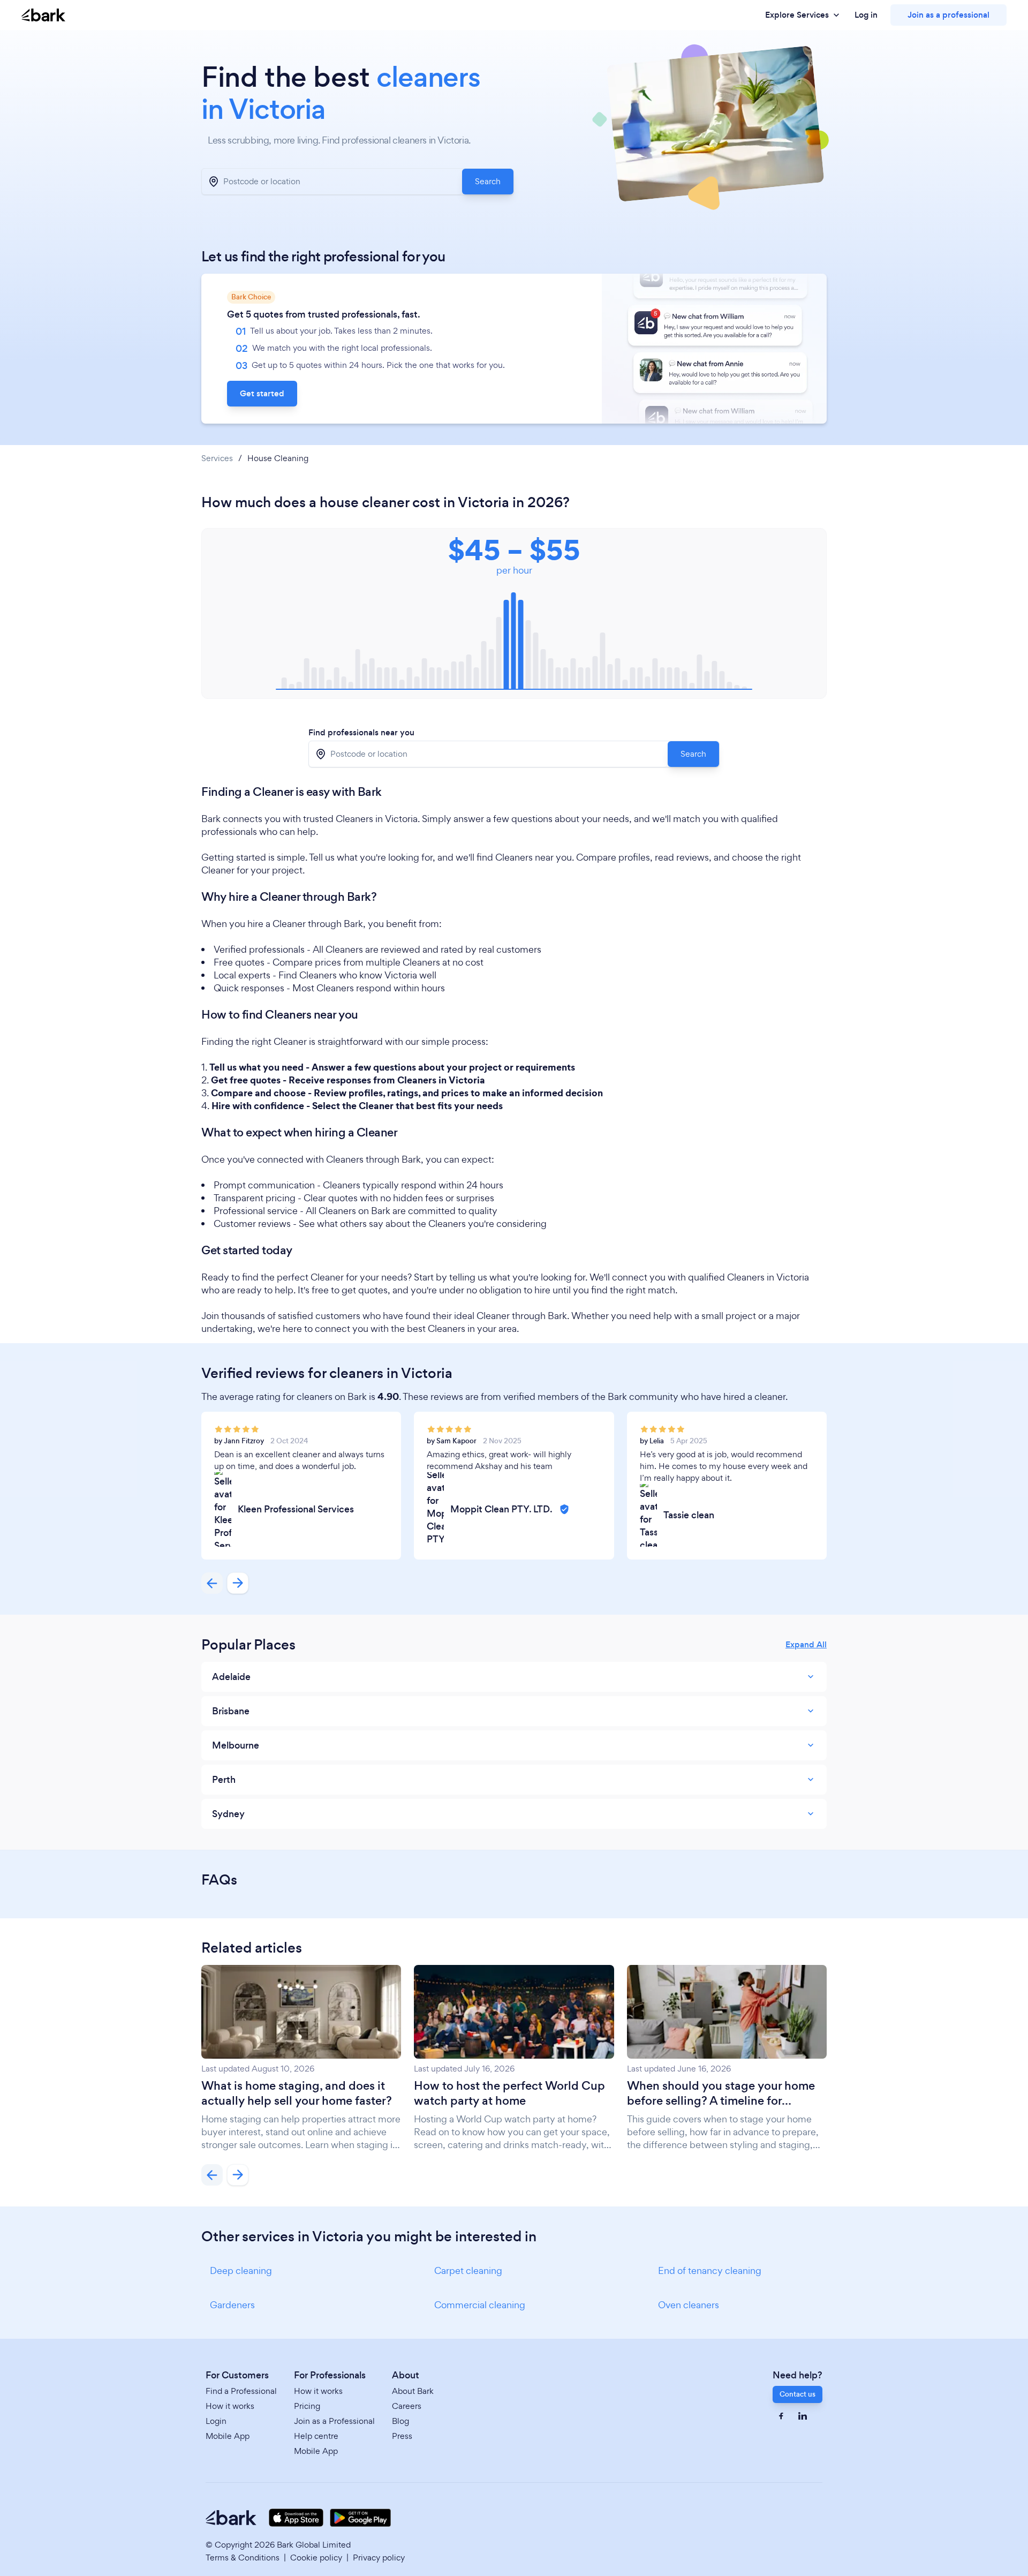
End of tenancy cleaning (710, 2270)
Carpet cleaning (468, 2270)
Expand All (806, 1645)
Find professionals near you (361, 733)
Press (402, 2436)
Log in (866, 15)
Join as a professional (948, 15)
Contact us (798, 2394)
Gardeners (232, 2305)
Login (216, 2421)
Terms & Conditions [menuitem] (243, 2558)
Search (488, 181)
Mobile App (228, 2436)
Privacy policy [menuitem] (379, 2558)
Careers (407, 2406)
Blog (400, 2421)
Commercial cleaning (480, 2305)
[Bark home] (43, 15)
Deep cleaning (241, 2270)
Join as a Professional (334, 2421)
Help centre (316, 2436)
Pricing (307, 2406)
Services (217, 458)
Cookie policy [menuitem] (316, 2558)
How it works (230, 2406)
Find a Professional (241, 2391)
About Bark (413, 2391)
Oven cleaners (689, 2305)
